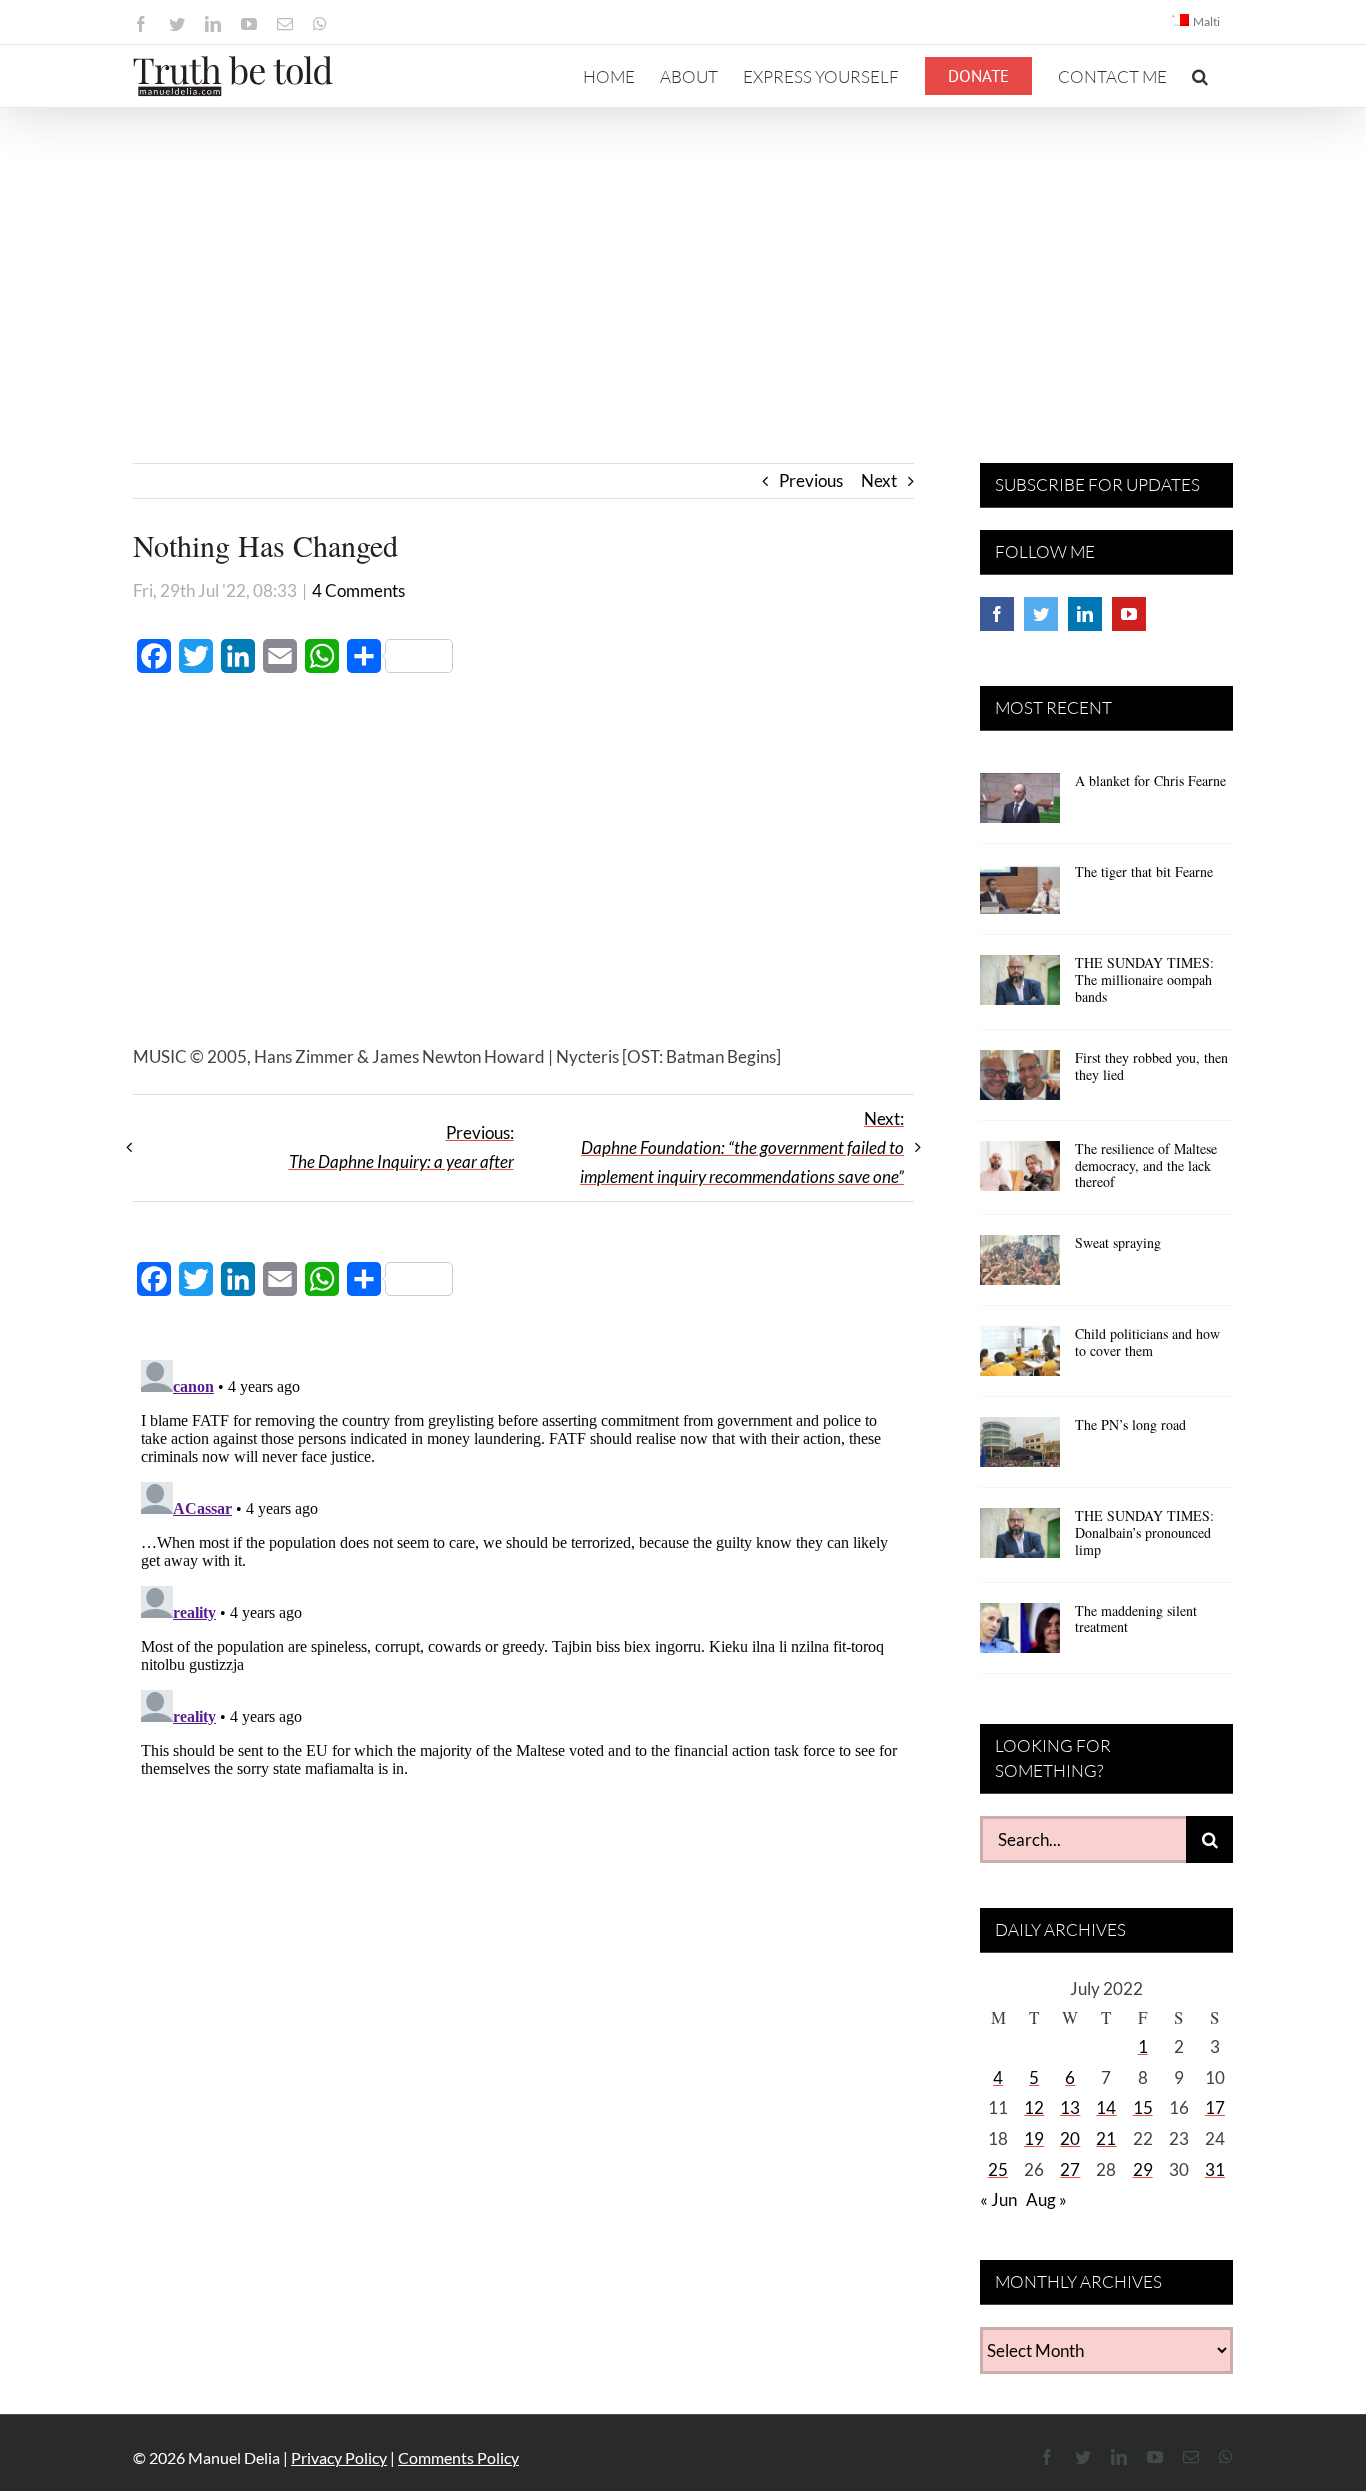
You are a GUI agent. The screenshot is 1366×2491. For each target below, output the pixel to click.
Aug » (1046, 2199)
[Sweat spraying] (1020, 1267)
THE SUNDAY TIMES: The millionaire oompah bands (1144, 979)
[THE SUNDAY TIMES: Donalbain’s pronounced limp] (1020, 1540)
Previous (811, 480)
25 (998, 2169)
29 (1143, 2169)
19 (1034, 2138)
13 (1070, 2107)
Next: (742, 1147)
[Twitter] (1041, 614)
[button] (1200, 76)
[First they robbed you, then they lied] (1020, 1082)
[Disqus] (523, 1602)
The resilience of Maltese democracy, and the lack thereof (1146, 1165)
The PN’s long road (1130, 1424)
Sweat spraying (1118, 1242)
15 (1143, 2107)
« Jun (998, 2199)
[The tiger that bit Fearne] (1020, 896)
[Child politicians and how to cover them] (1020, 1358)
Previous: (401, 1147)
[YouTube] (1129, 614)
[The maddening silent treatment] (1020, 1635)
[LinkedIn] (1085, 614)
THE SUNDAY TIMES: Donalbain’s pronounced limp (1144, 1532)
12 (1034, 2107)
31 (1215, 2169)
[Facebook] (997, 614)
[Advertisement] (683, 258)
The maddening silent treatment (1136, 1619)
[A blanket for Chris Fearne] (1020, 805)
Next (879, 480)
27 (1070, 2169)
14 (1106, 2107)
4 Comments (358, 590)
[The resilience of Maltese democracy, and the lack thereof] (1020, 1173)
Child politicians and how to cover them (1147, 1342)
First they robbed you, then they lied (1151, 1066)
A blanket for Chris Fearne (1150, 780)
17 (1215, 2107)
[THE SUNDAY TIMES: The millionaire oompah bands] (1020, 987)
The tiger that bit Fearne (1144, 871)
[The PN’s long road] (1020, 1449)
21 (1106, 2138)
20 (1070, 2138)
